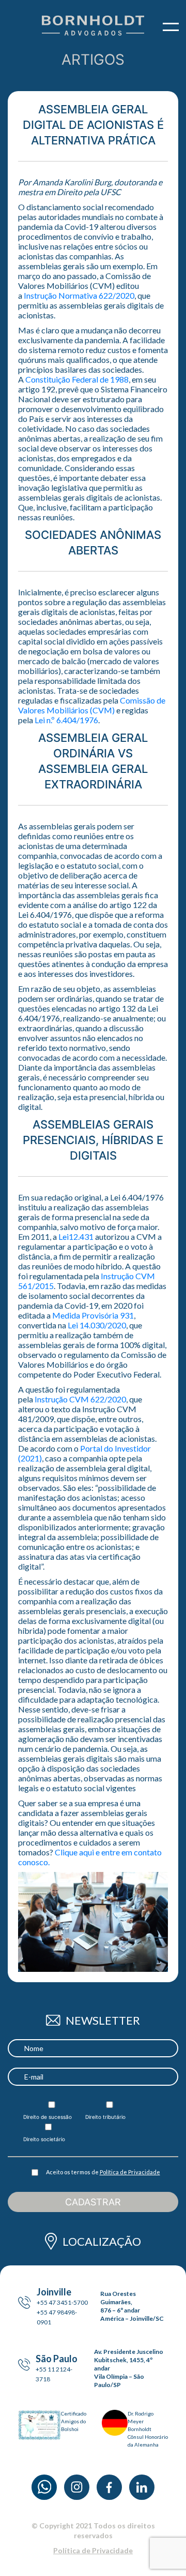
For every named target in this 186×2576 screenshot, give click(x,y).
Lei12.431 (76, 1236)
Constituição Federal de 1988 (77, 379)
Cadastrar (93, 2202)
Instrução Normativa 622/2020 (79, 295)
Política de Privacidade (130, 2172)
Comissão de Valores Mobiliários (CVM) (92, 705)
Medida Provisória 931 (93, 1315)
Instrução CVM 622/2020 (80, 1399)
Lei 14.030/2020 (97, 1325)
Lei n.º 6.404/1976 (66, 720)
